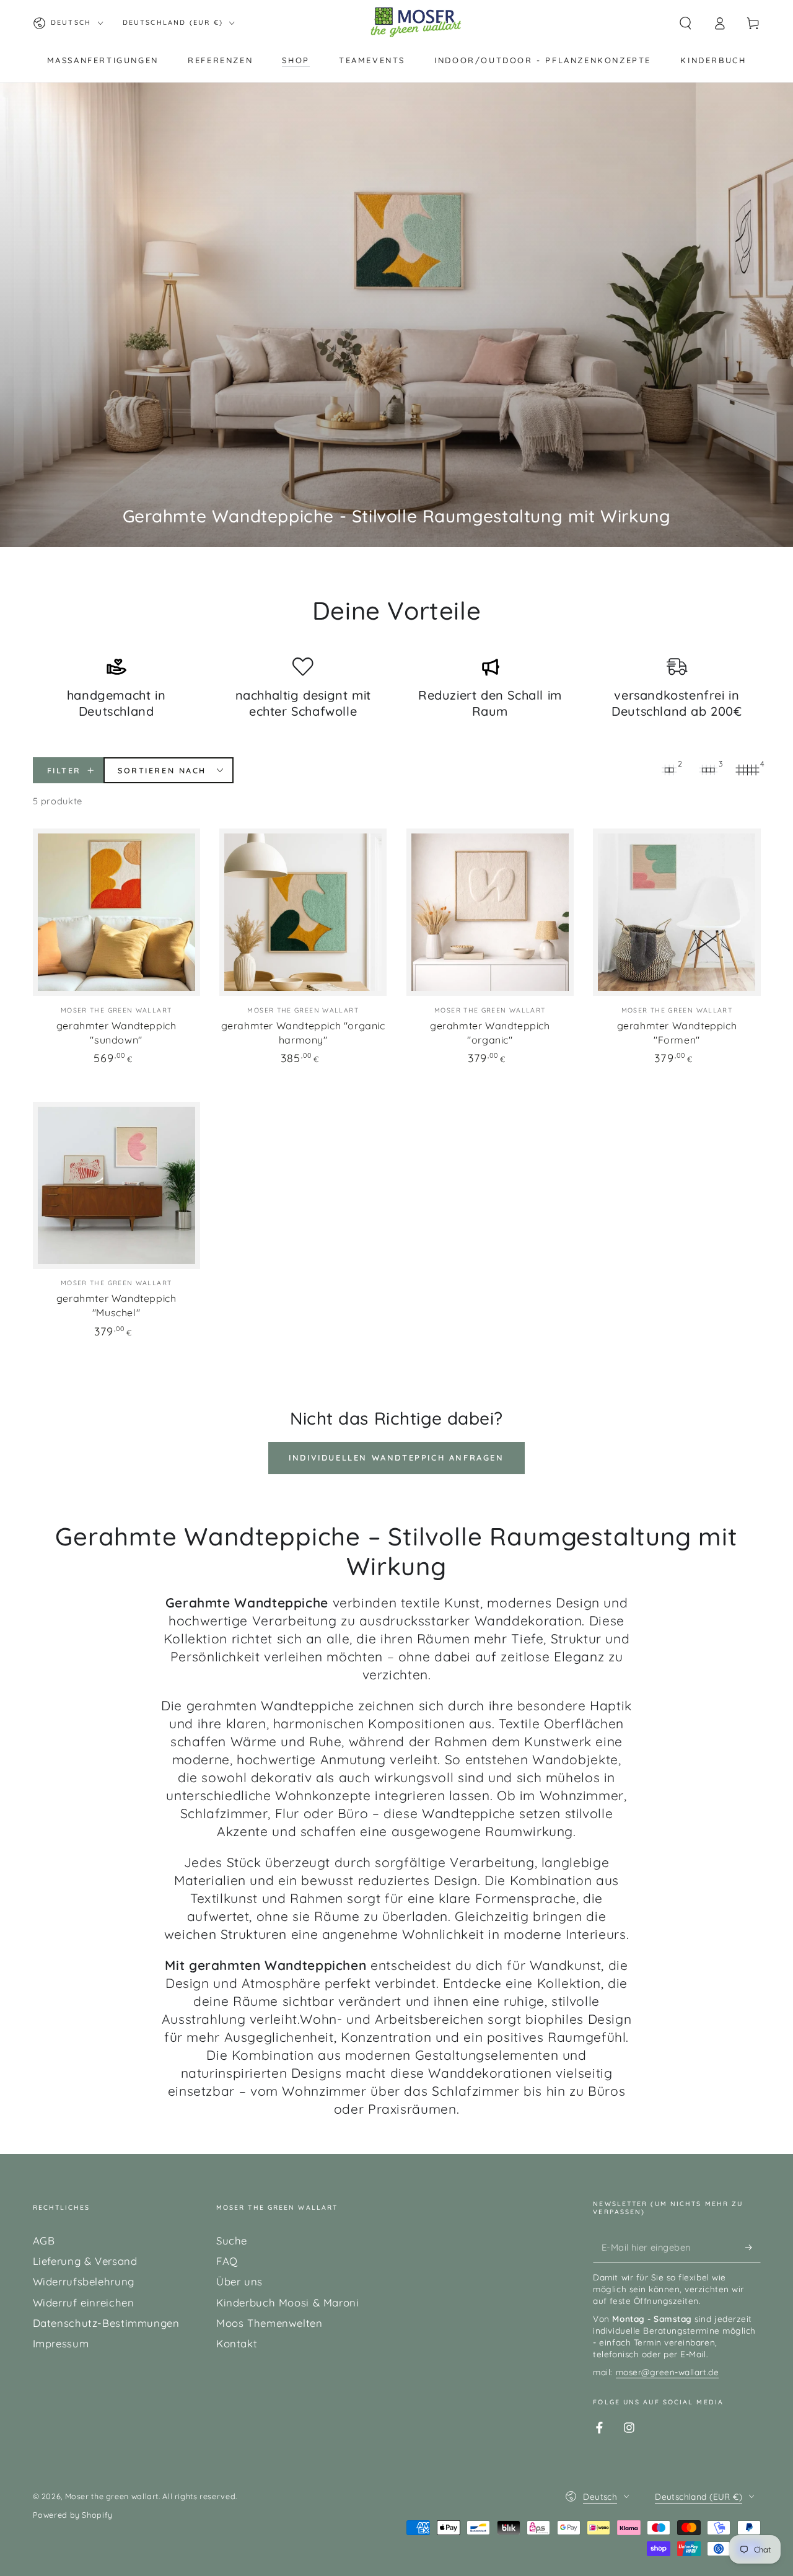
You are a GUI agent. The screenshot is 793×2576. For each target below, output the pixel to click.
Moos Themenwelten (269, 2323)
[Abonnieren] (753, 2247)
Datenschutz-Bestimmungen (106, 2323)
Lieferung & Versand (85, 2261)
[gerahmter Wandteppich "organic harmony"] (303, 912)
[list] (397, 689)
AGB (44, 2240)
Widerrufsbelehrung (84, 2281)
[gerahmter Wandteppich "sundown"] (116, 912)
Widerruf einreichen (84, 2302)
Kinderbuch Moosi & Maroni (288, 2302)
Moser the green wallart (112, 2496)
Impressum (61, 2343)
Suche (232, 2240)
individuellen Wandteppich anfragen (396, 1457)
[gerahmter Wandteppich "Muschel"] (116, 1185)
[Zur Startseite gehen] (416, 23)
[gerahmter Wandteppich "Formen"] (677, 912)
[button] (686, 23)
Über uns (239, 2281)
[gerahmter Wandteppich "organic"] (490, 912)
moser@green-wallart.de (668, 2372)
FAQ (227, 2261)
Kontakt (237, 2343)
